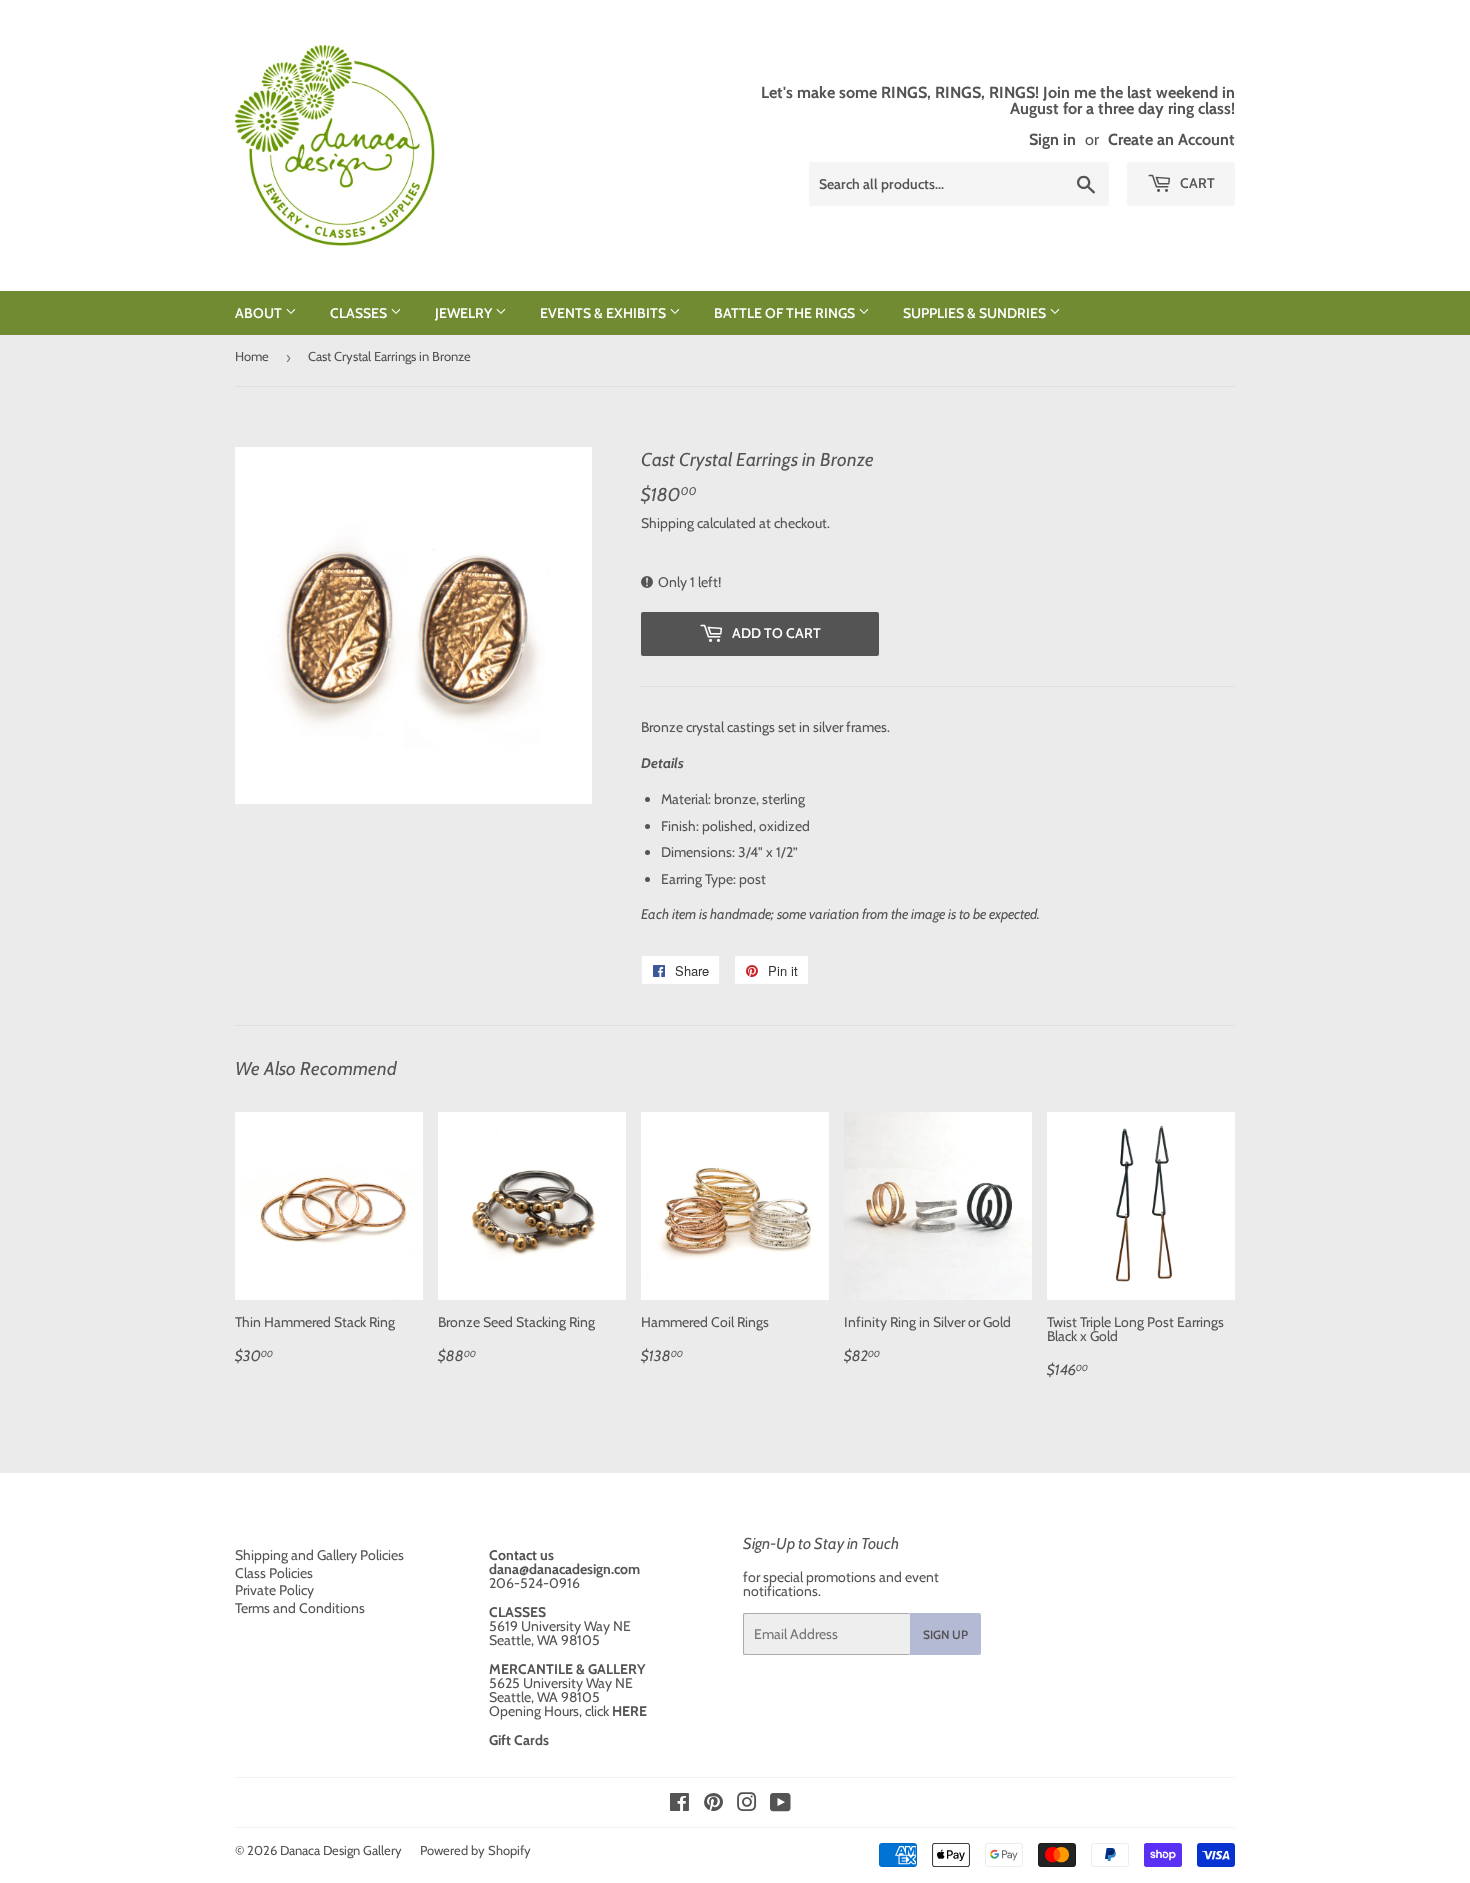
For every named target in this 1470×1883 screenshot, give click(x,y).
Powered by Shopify (475, 1850)
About (260, 313)
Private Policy (274, 1590)
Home (252, 356)
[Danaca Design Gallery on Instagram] (747, 1805)
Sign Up (945, 1634)
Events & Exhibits (604, 313)
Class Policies (274, 1573)
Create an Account (1171, 139)
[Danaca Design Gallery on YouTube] (780, 1805)
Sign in (1052, 139)
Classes (360, 313)
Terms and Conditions (300, 1608)
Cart (1196, 183)
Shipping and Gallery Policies (319, 1555)
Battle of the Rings (786, 313)
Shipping (667, 523)
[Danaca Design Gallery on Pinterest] (713, 1805)
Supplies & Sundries (976, 313)
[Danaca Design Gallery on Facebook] (679, 1805)
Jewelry (465, 313)
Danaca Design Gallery (341, 1850)
